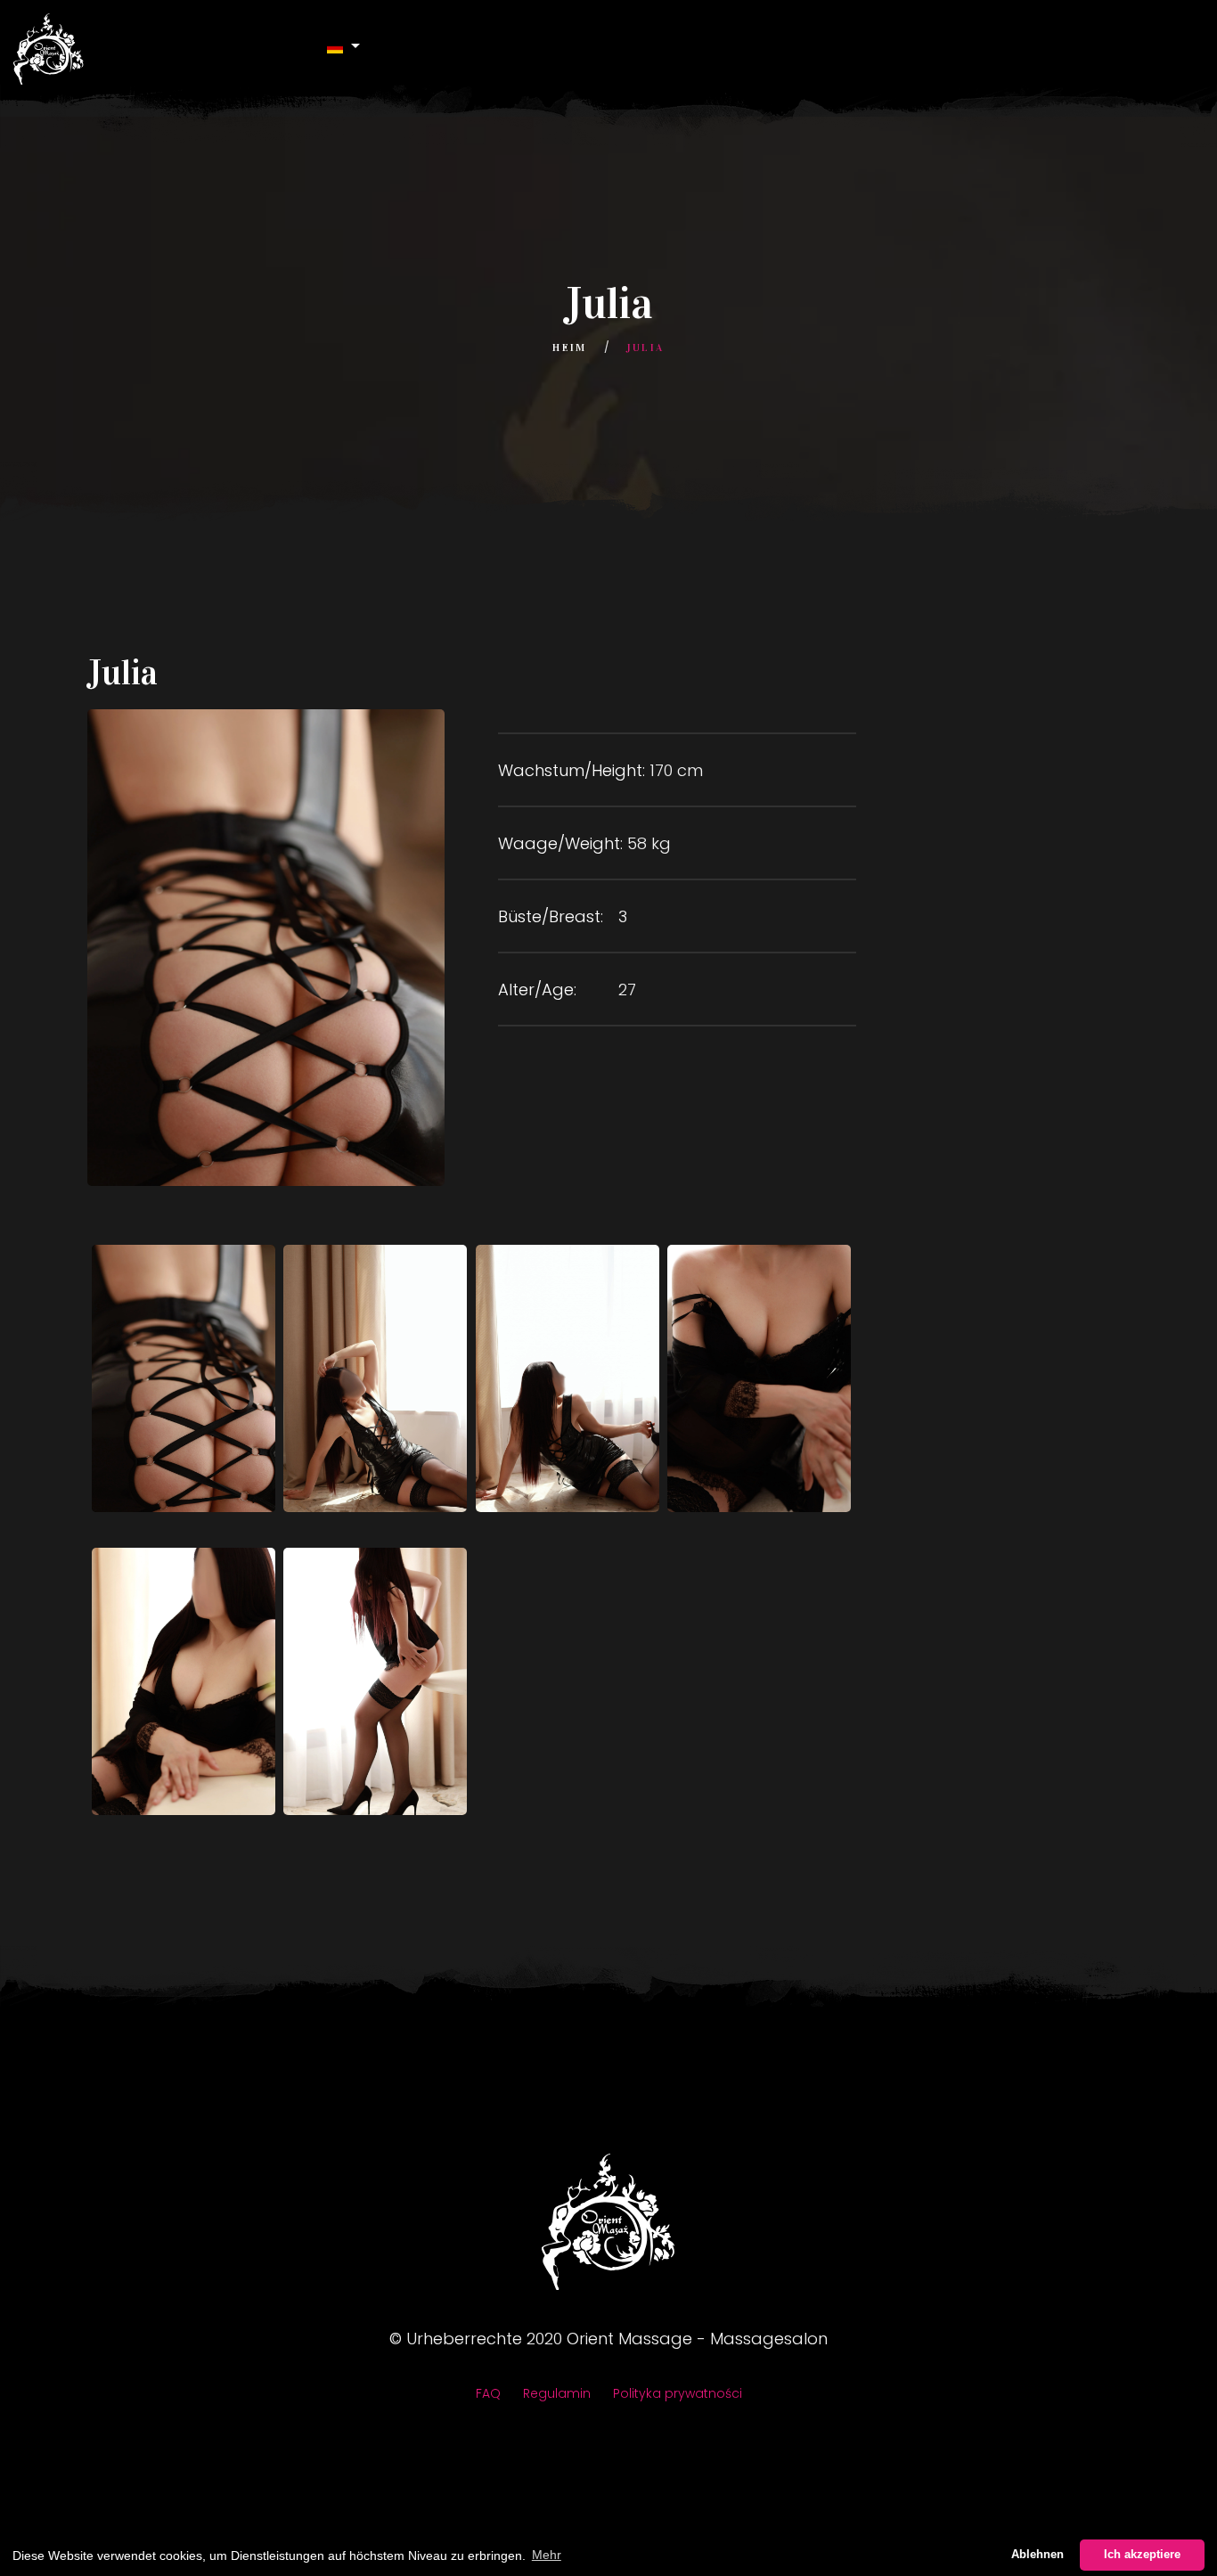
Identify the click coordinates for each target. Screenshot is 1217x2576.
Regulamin (557, 2393)
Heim (570, 348)
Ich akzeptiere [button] (1142, 2555)
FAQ (488, 2393)
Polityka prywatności (678, 2393)
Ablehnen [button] (1037, 2555)
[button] (344, 47)
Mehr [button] (547, 2555)
